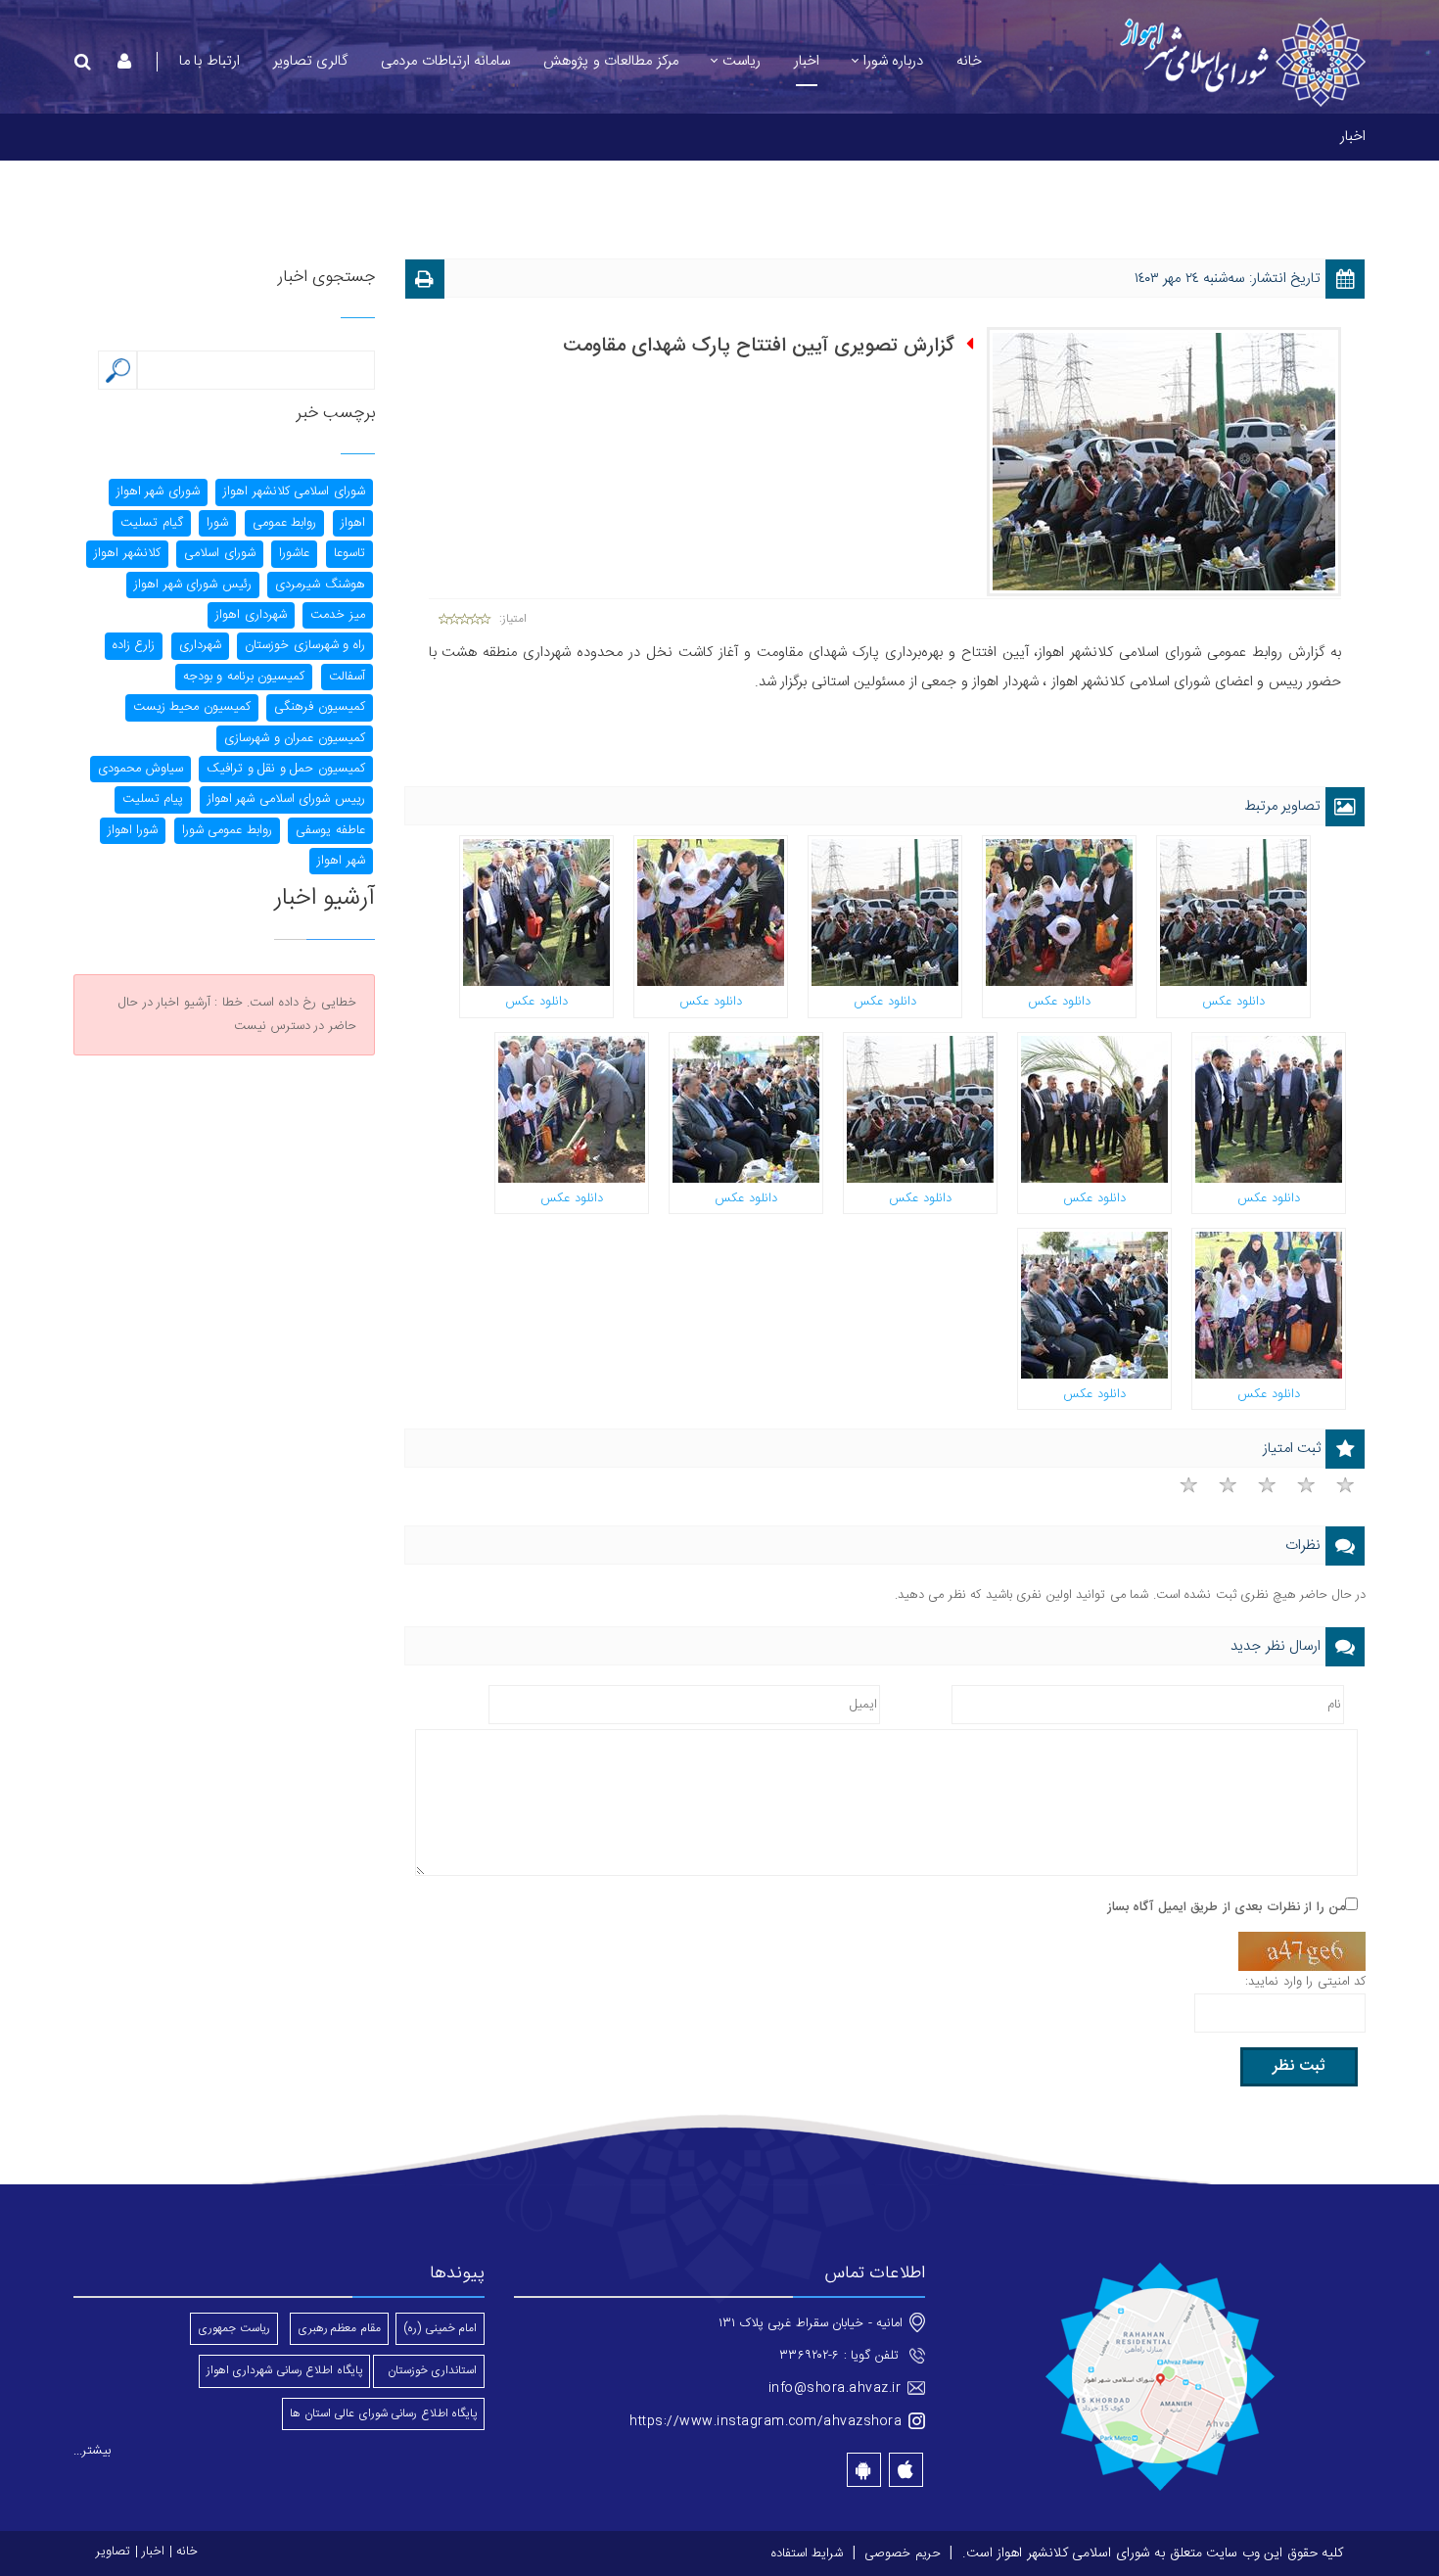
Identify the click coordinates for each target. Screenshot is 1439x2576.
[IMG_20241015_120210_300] (572, 1109)
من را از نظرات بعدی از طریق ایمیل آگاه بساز (1227, 1907)
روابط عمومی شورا (227, 830)
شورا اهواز (133, 830)
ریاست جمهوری (234, 2328)
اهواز (353, 523)
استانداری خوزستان (429, 2370)
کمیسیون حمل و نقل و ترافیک (286, 769)
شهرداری (200, 645)
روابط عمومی (285, 523)
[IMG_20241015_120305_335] (1269, 1305)
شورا (217, 523)
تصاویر (113, 2552)
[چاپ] (425, 282)
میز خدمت (338, 615)
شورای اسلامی (220, 553)
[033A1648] (920, 1109)
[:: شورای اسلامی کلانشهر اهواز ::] (1241, 63)
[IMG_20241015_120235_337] (1094, 1109)
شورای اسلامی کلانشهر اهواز (294, 492)
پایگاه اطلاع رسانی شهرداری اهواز (284, 2370)
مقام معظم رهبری (339, 2328)
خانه (187, 2552)
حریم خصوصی (903, 2553)
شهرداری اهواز (251, 615)
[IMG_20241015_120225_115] (1233, 913)
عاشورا (294, 553)
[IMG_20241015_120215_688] (746, 1109)
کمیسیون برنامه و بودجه (244, 677)
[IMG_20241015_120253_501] (536, 913)
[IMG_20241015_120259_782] (711, 913)
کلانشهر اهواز (127, 553)
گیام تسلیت (152, 523)
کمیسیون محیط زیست (192, 707)
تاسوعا (349, 553)
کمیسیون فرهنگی (320, 707)
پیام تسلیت (153, 799)
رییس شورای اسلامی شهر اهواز (286, 799)
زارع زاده (134, 645)
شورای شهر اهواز (158, 492)
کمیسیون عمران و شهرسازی (295, 738)
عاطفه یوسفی (330, 830)
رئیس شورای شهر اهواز (193, 585)
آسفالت (347, 677)
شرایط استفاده (808, 2553)
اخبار (153, 2552)
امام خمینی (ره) (440, 2328)
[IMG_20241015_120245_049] (1269, 1109)
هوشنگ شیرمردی (320, 585)
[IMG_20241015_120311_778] (1059, 913)
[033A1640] (1094, 1305)
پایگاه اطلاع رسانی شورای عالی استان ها (383, 2413)
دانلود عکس (1233, 1002)
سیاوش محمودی (140, 769)
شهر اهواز (341, 861)
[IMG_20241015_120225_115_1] (885, 913)
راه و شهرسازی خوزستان (305, 645)
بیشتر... (92, 2451)
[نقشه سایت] (1160, 2378)
